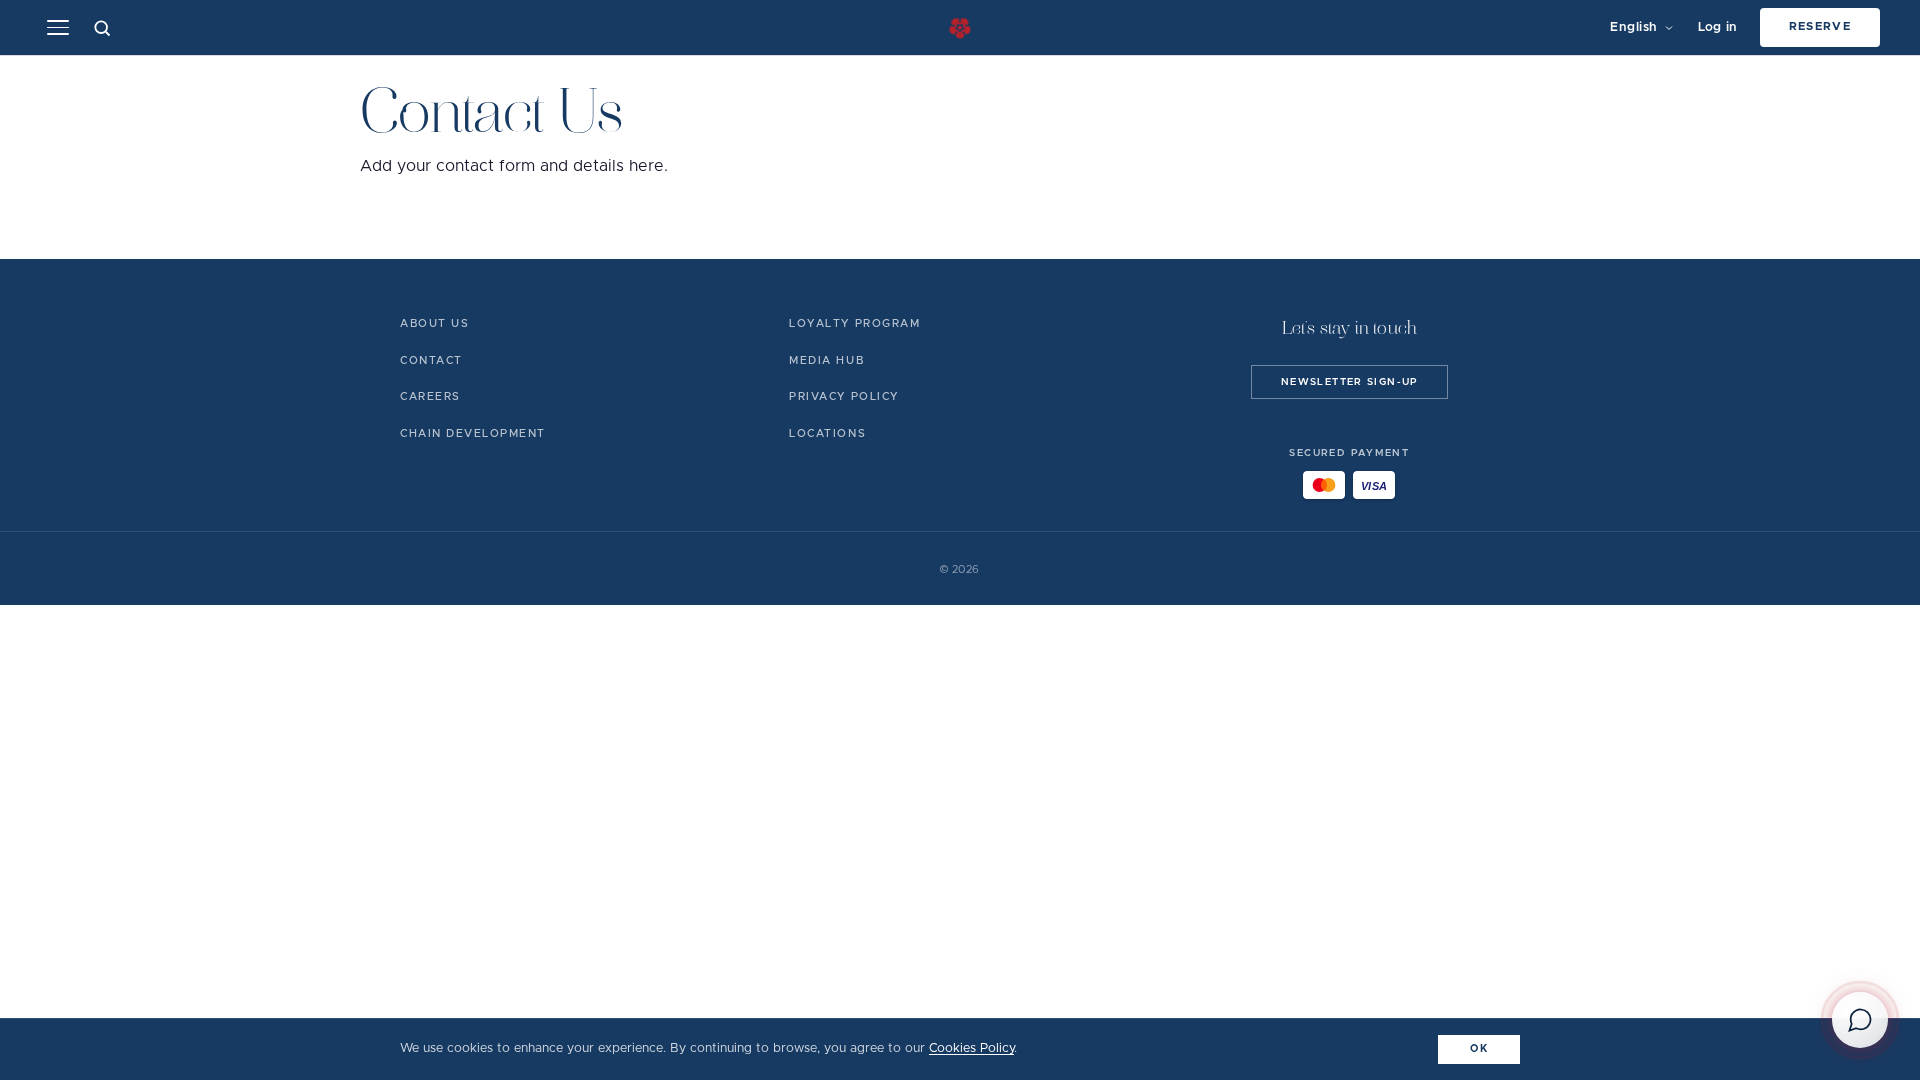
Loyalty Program (854, 323)
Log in (1718, 27)
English (1634, 27)
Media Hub (826, 360)
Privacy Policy (843, 396)
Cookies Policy (971, 1048)
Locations (827, 433)
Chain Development (473, 433)
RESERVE (1820, 26)
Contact (431, 360)
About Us (434, 323)
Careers (430, 396)
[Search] (102, 27)
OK (1479, 1049)
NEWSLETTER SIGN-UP (1349, 382)
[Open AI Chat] (1860, 1020)
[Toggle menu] (58, 28)
